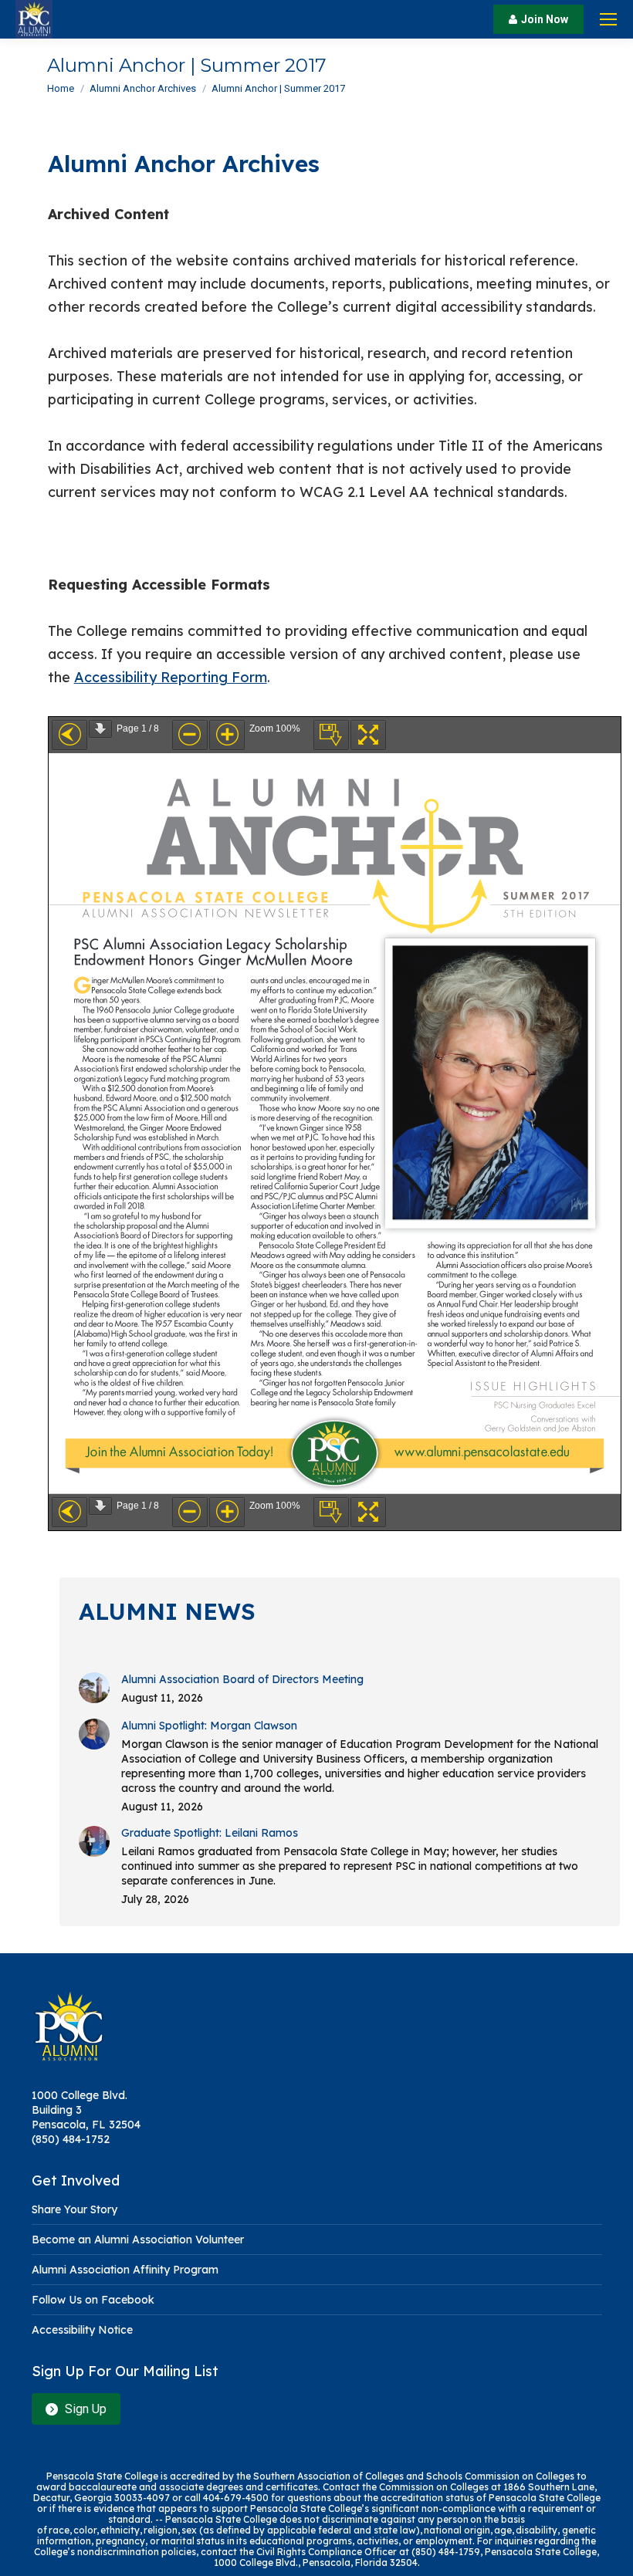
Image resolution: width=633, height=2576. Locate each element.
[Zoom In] (227, 735)
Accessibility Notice (82, 2330)
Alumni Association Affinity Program (125, 2270)
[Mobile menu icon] (608, 19)
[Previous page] (69, 735)
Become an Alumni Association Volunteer (138, 2240)
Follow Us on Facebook (93, 2300)
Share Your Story (74, 2209)
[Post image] (94, 1688)
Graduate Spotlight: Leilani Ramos (210, 1833)
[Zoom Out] (190, 735)
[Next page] (100, 729)
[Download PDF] (331, 735)
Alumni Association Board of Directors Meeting (242, 1679)
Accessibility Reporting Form (171, 677)
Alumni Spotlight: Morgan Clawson (209, 1726)
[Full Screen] (368, 735)
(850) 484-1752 (71, 2139)
